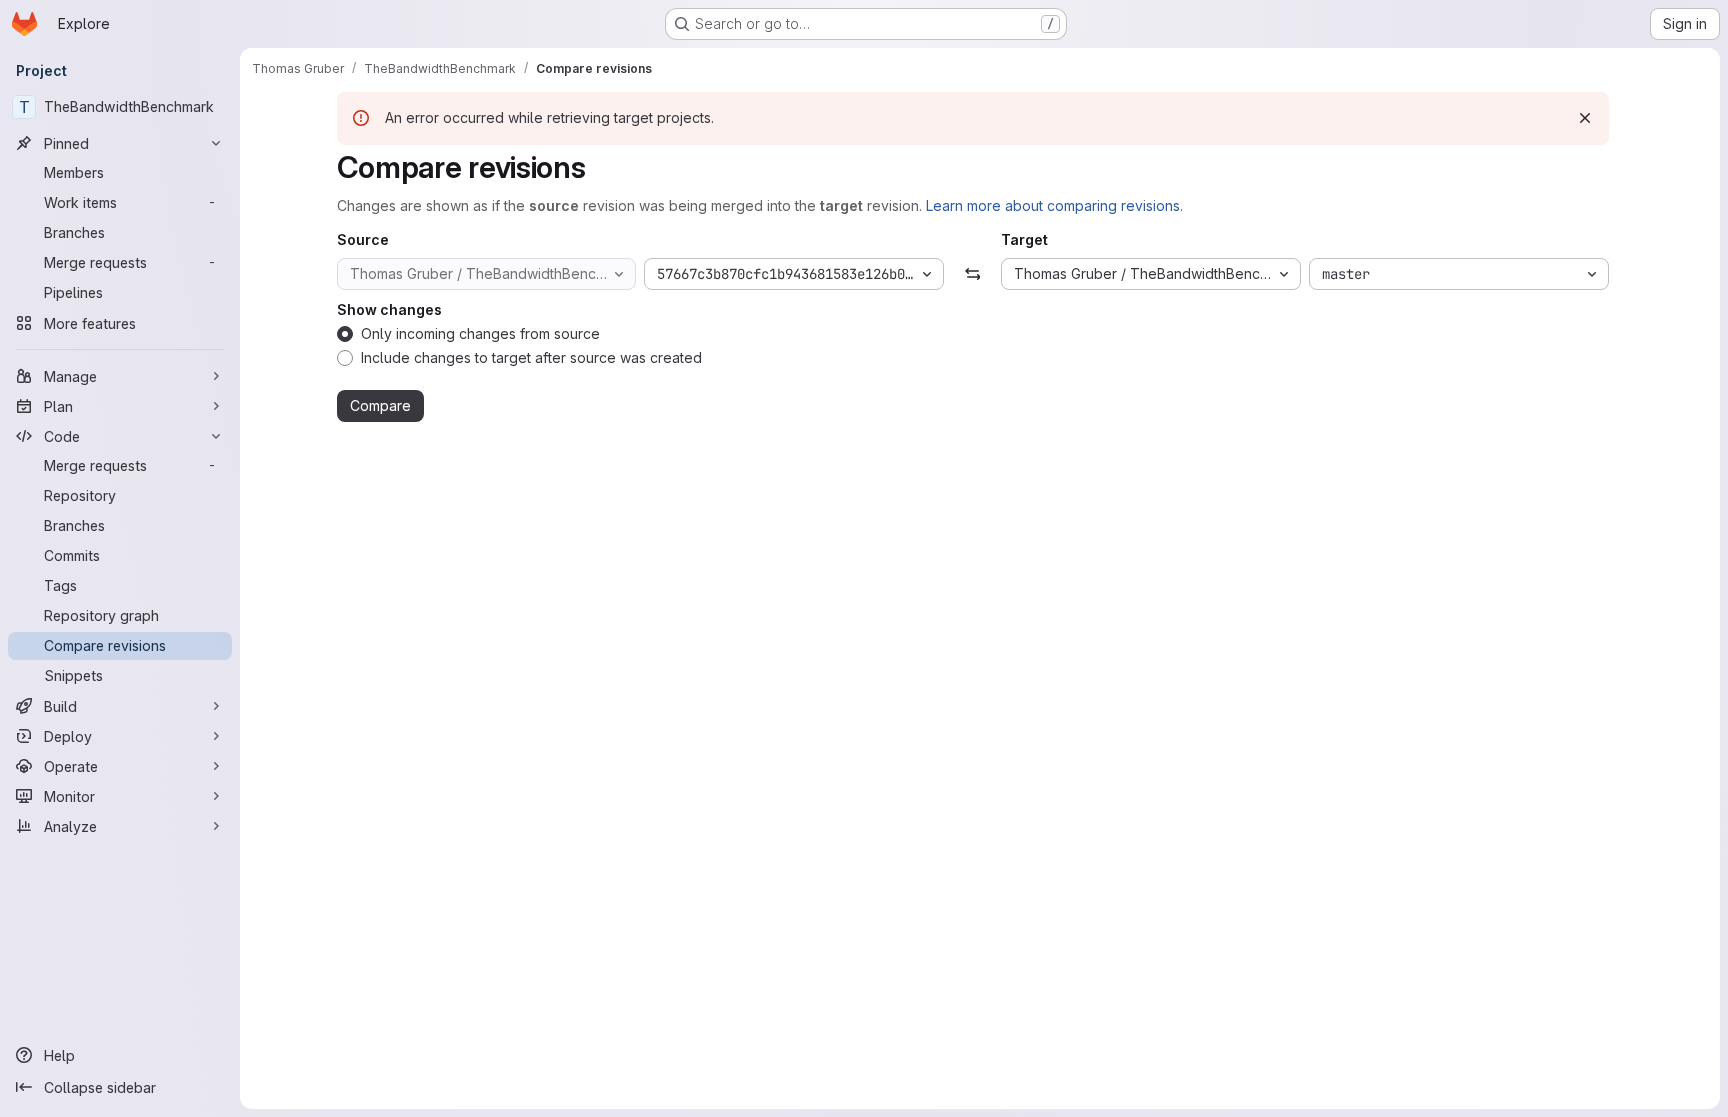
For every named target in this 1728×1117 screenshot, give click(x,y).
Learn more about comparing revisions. (1054, 205)
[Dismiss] (1585, 118)
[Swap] (972, 274)
